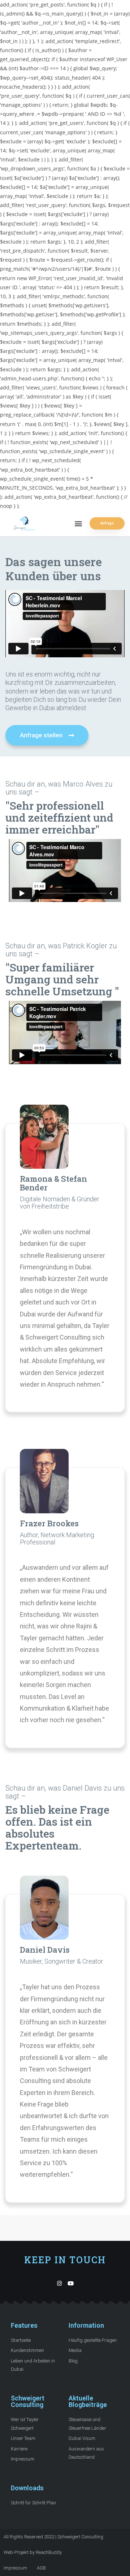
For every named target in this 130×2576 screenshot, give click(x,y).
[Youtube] (71, 2283)
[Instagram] (59, 2283)
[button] (78, 524)
